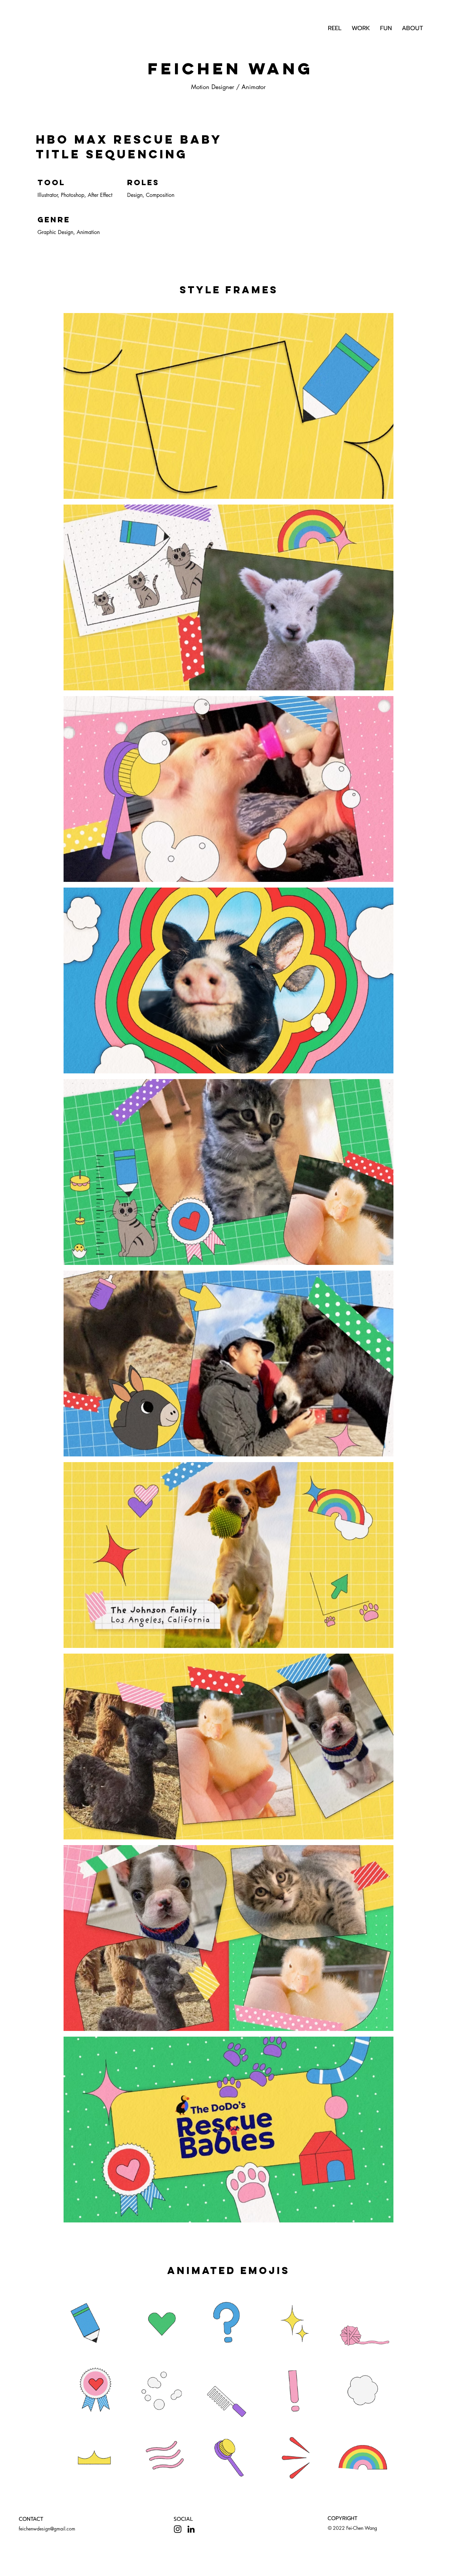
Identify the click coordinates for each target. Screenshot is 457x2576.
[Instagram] (178, 2529)
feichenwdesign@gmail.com (47, 2529)
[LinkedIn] (191, 2529)
